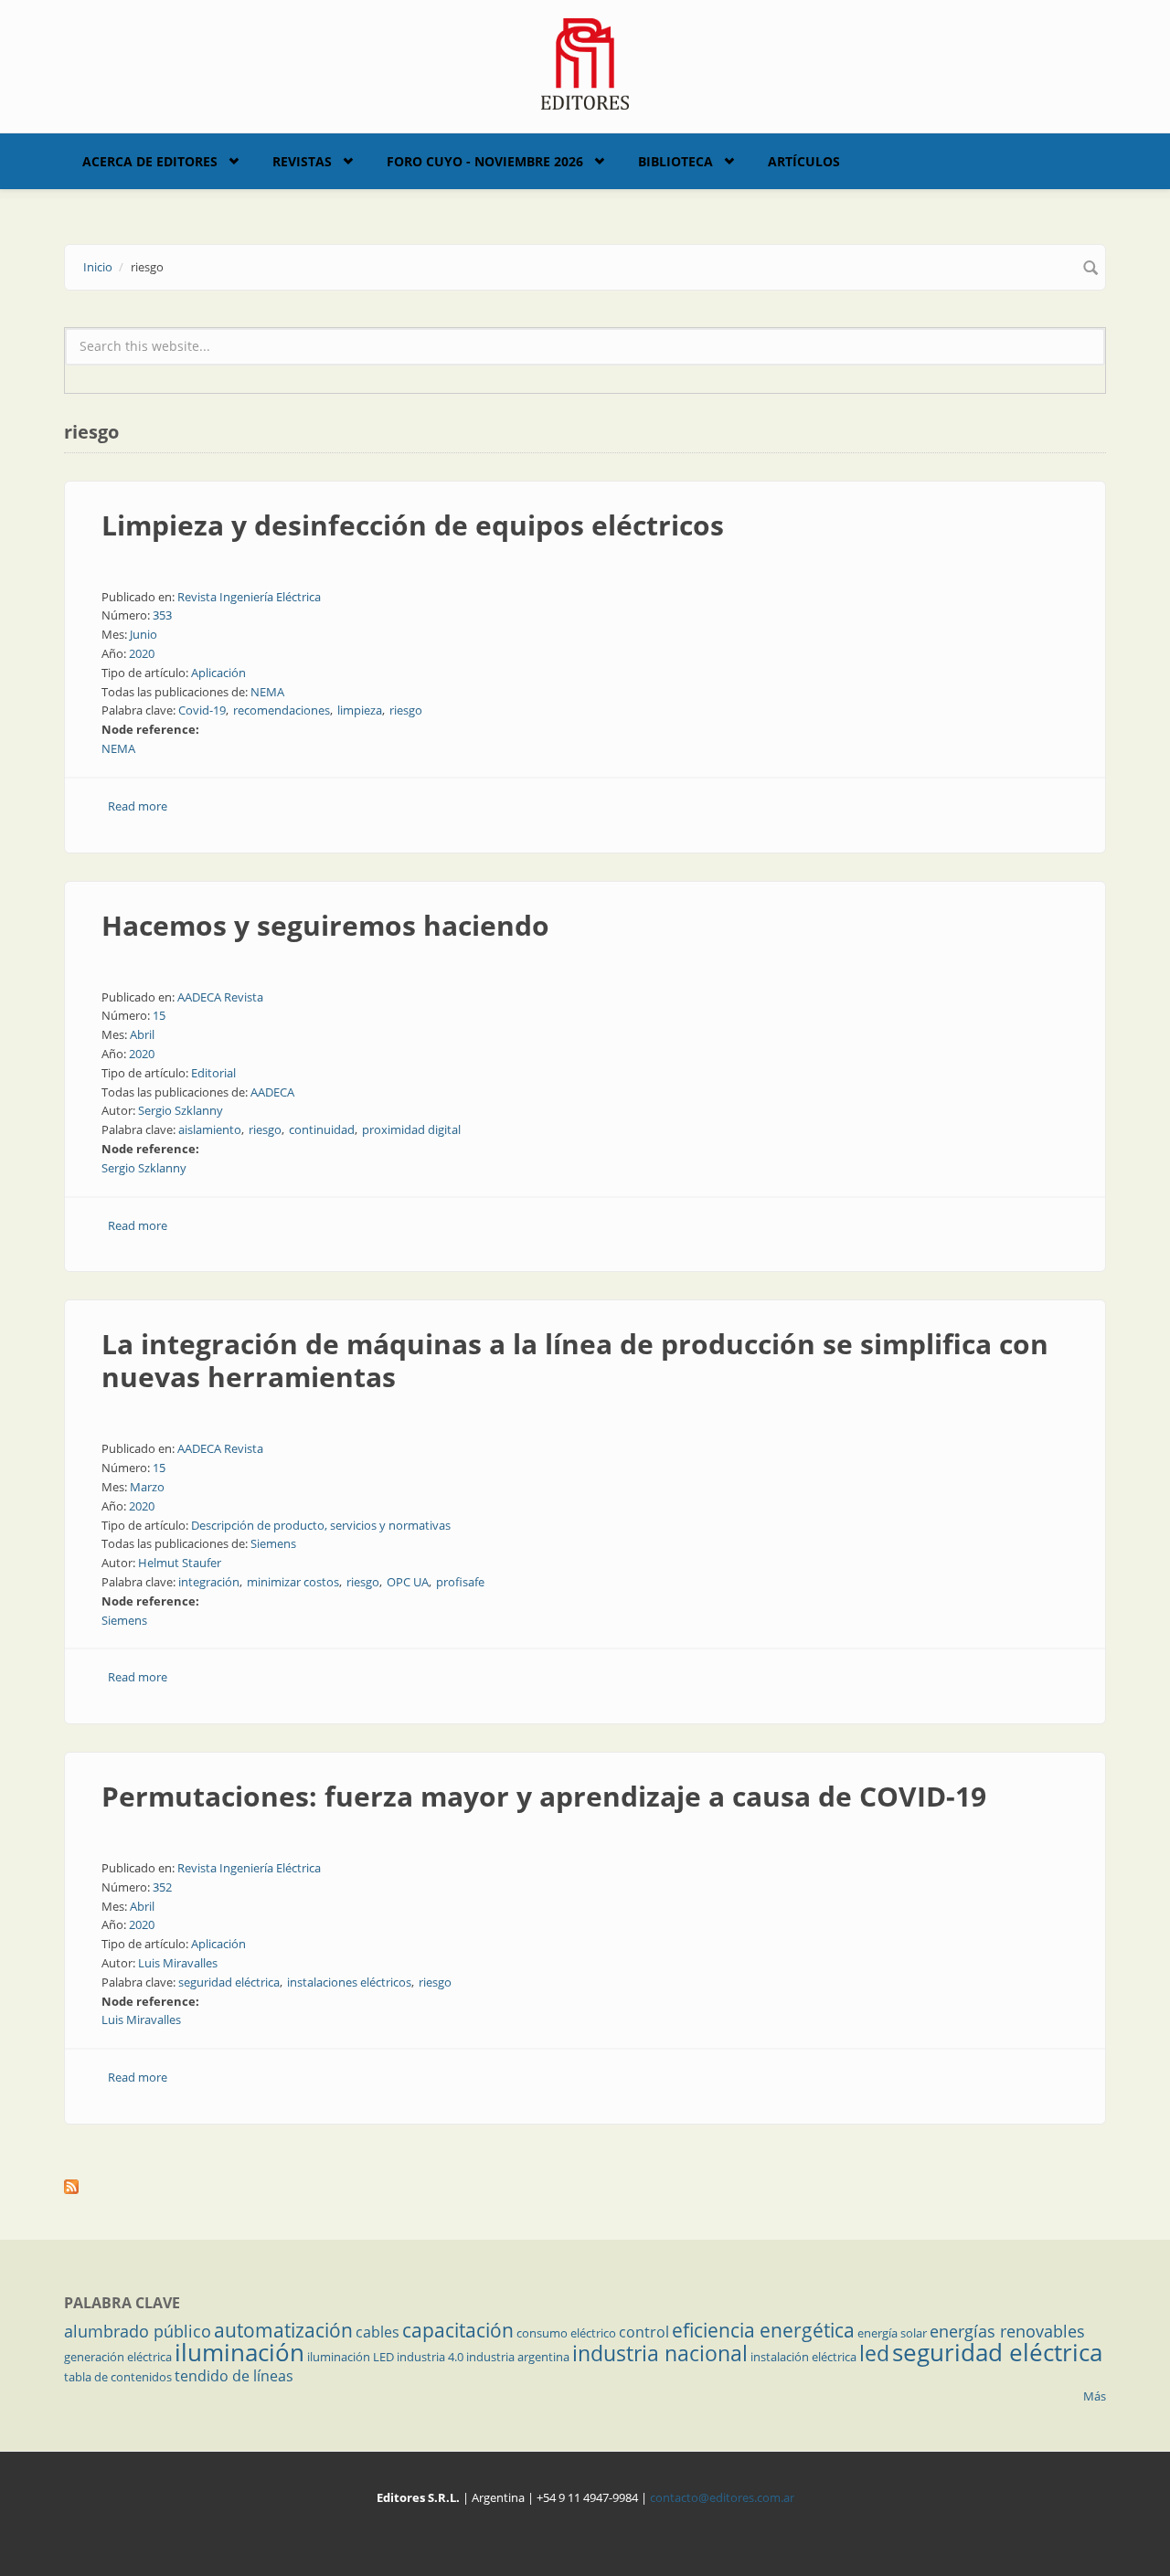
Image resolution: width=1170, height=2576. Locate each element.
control (644, 2332)
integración (209, 1582)
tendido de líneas (234, 2376)
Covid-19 (202, 710)
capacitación (458, 2330)
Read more (138, 806)
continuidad (322, 1129)
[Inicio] (585, 62)
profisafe (460, 1582)
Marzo (147, 1487)
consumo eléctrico (566, 2333)
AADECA (272, 1092)
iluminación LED (351, 2357)
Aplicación (218, 673)
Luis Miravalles (178, 1963)
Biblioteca (675, 161)
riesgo (406, 710)
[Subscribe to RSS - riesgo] (585, 2187)
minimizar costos (293, 1582)
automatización (283, 2330)
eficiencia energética (763, 2330)
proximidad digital (411, 1129)
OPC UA (408, 1582)
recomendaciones (282, 710)
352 (162, 1887)
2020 (142, 653)
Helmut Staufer (180, 1563)
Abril (142, 1034)
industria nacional (660, 2353)
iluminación (239, 2352)
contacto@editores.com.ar (722, 2497)
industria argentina (518, 2357)
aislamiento (210, 1129)
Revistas (302, 161)
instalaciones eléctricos (349, 1982)
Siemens (273, 1543)
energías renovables (1007, 2331)
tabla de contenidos (118, 2377)
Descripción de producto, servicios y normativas (321, 1525)
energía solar (892, 2333)
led (874, 2353)
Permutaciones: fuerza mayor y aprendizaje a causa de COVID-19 (544, 1796)
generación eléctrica (118, 2357)
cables (378, 2332)
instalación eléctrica (803, 2357)
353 (162, 615)
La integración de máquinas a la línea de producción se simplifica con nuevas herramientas (575, 1360)
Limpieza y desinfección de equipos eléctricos (413, 525)
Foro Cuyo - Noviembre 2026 (485, 161)
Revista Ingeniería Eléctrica (249, 597)
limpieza (360, 710)
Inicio (98, 267)
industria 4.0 (430, 2357)
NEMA (267, 692)
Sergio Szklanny (181, 1110)
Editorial (213, 1073)
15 (159, 1015)
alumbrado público (138, 2331)
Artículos (804, 161)
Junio (144, 634)
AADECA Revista (220, 997)
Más (1095, 2396)
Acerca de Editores (150, 161)
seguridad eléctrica (229, 1982)
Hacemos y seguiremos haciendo (325, 925)
